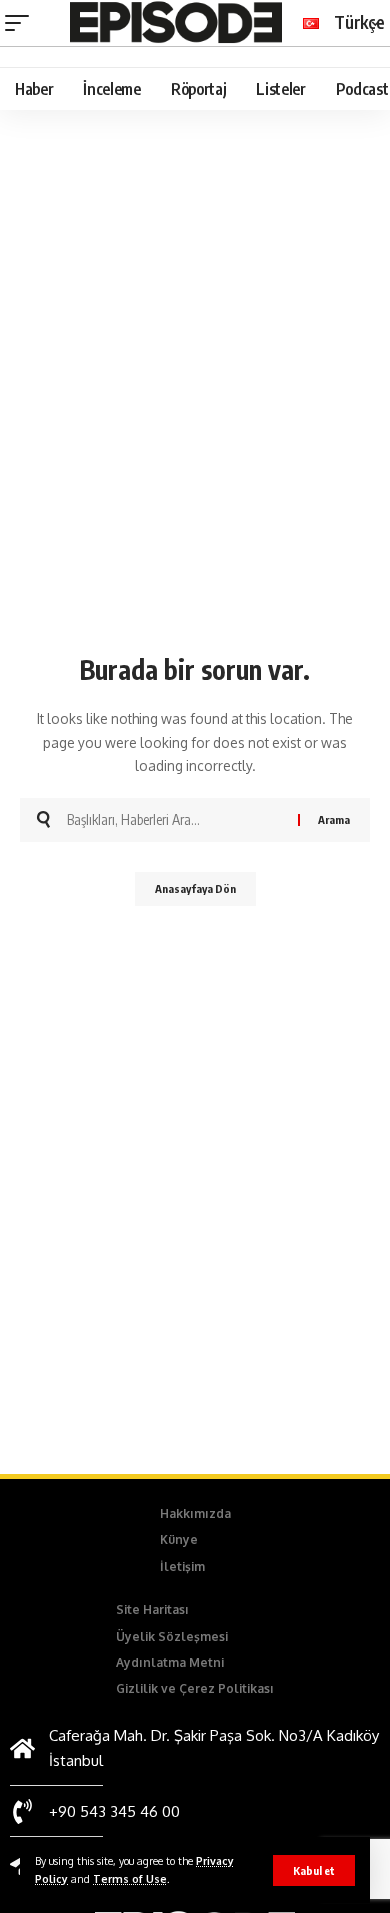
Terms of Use (130, 1878)
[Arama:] (175, 820)
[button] (314, 1870)
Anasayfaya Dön (195, 888)
